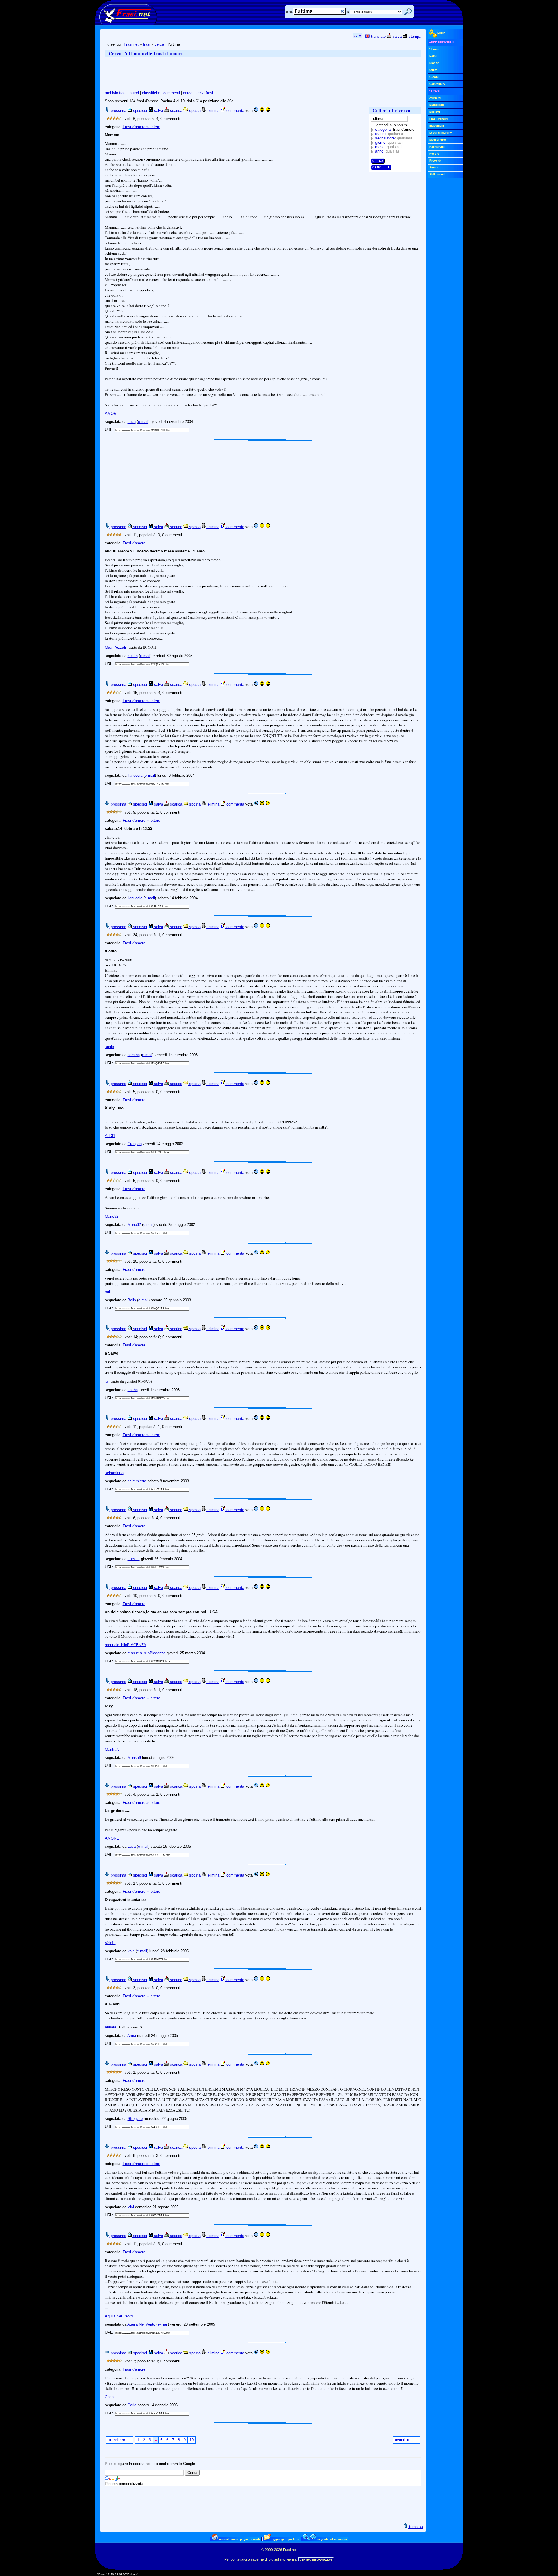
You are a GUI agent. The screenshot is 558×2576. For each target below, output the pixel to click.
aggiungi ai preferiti (285, 2539)
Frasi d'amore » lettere (141, 127)
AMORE (112, 414)
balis (109, 1292)
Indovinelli (437, 126)
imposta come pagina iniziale (239, 2539)
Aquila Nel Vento (119, 2316)
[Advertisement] (211, 74)
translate (378, 36)
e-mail (143, 422)
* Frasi (434, 49)
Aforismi (435, 98)
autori (134, 93)
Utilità (433, 70)
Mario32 (112, 1216)
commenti (172, 93)
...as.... (134, 1559)
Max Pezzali (115, 647)
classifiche (151, 93)
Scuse (434, 167)
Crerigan (135, 1144)
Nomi (433, 56)
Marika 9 (112, 1749)
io (106, 1381)
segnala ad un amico (332, 2539)
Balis (132, 1300)
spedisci (139, 111)
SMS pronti (437, 174)
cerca (289, 12)
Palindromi (437, 147)
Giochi (434, 77)
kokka (133, 656)
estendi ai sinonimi (392, 125)
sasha (133, 1390)
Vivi (131, 2207)
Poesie (434, 154)
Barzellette (437, 105)
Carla (109, 2397)
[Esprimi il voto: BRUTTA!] (256, 111)
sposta (194, 111)
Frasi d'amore (134, 543)
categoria (383, 129)
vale (131, 1951)
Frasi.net (131, 44)
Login (441, 33)
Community (437, 84)
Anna (132, 2036)
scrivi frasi (204, 93)
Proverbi (435, 160)
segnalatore (385, 138)
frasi (147, 44)
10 (192, 2440)
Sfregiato (135, 2119)
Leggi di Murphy (441, 133)
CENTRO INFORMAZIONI (316, 2560)
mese (380, 147)
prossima (118, 111)
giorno (380, 142)
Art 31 (110, 1136)
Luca (132, 422)
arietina (134, 1055)
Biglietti (435, 112)
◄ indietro (116, 2440)
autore (380, 134)
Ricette (434, 63)
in (348, 12)
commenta (235, 111)
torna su (415, 2527)
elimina (213, 111)
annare (111, 2027)
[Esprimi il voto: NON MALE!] (262, 111)
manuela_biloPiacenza (146, 1653)
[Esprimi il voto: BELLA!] (268, 111)
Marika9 (134, 1758)
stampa (414, 36)
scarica (176, 111)
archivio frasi (116, 93)
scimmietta (114, 1473)
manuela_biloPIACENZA (126, 1645)
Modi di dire (438, 140)
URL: (110, 430)
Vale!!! (110, 1943)
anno (379, 151)
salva (397, 36)
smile (109, 1047)
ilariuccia (135, 775)
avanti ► (403, 2440)
